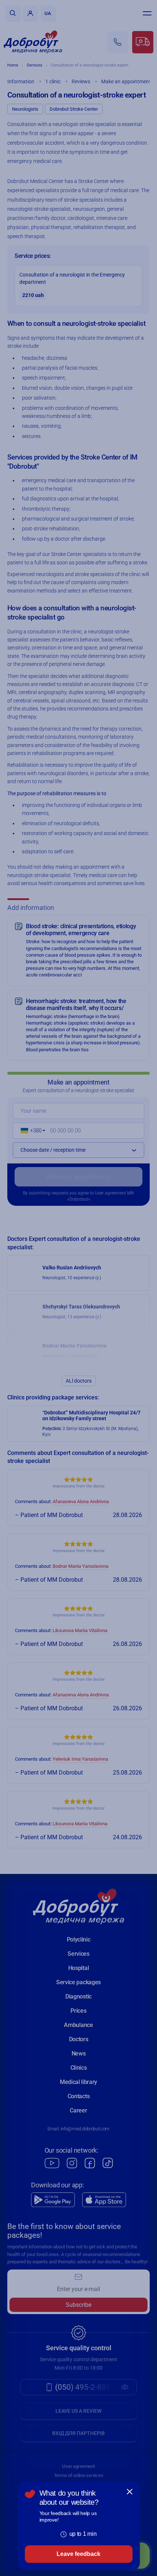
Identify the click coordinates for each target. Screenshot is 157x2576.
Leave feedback (78, 2554)
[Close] (130, 2492)
